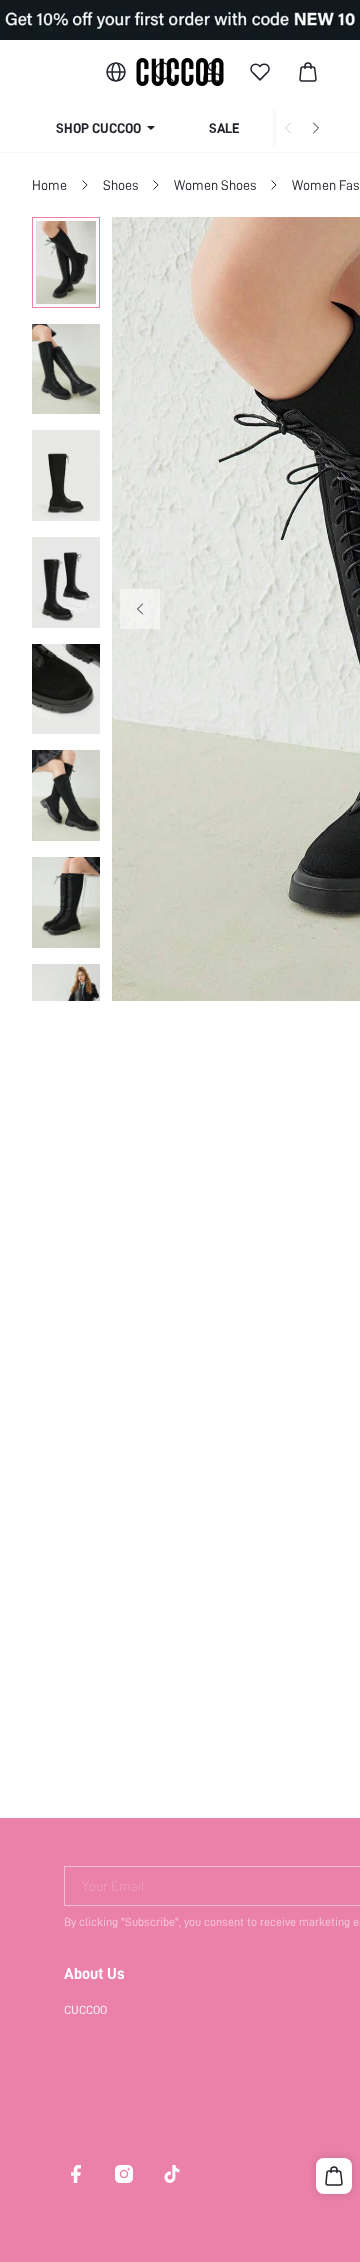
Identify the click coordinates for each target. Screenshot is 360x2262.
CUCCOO (85, 2010)
